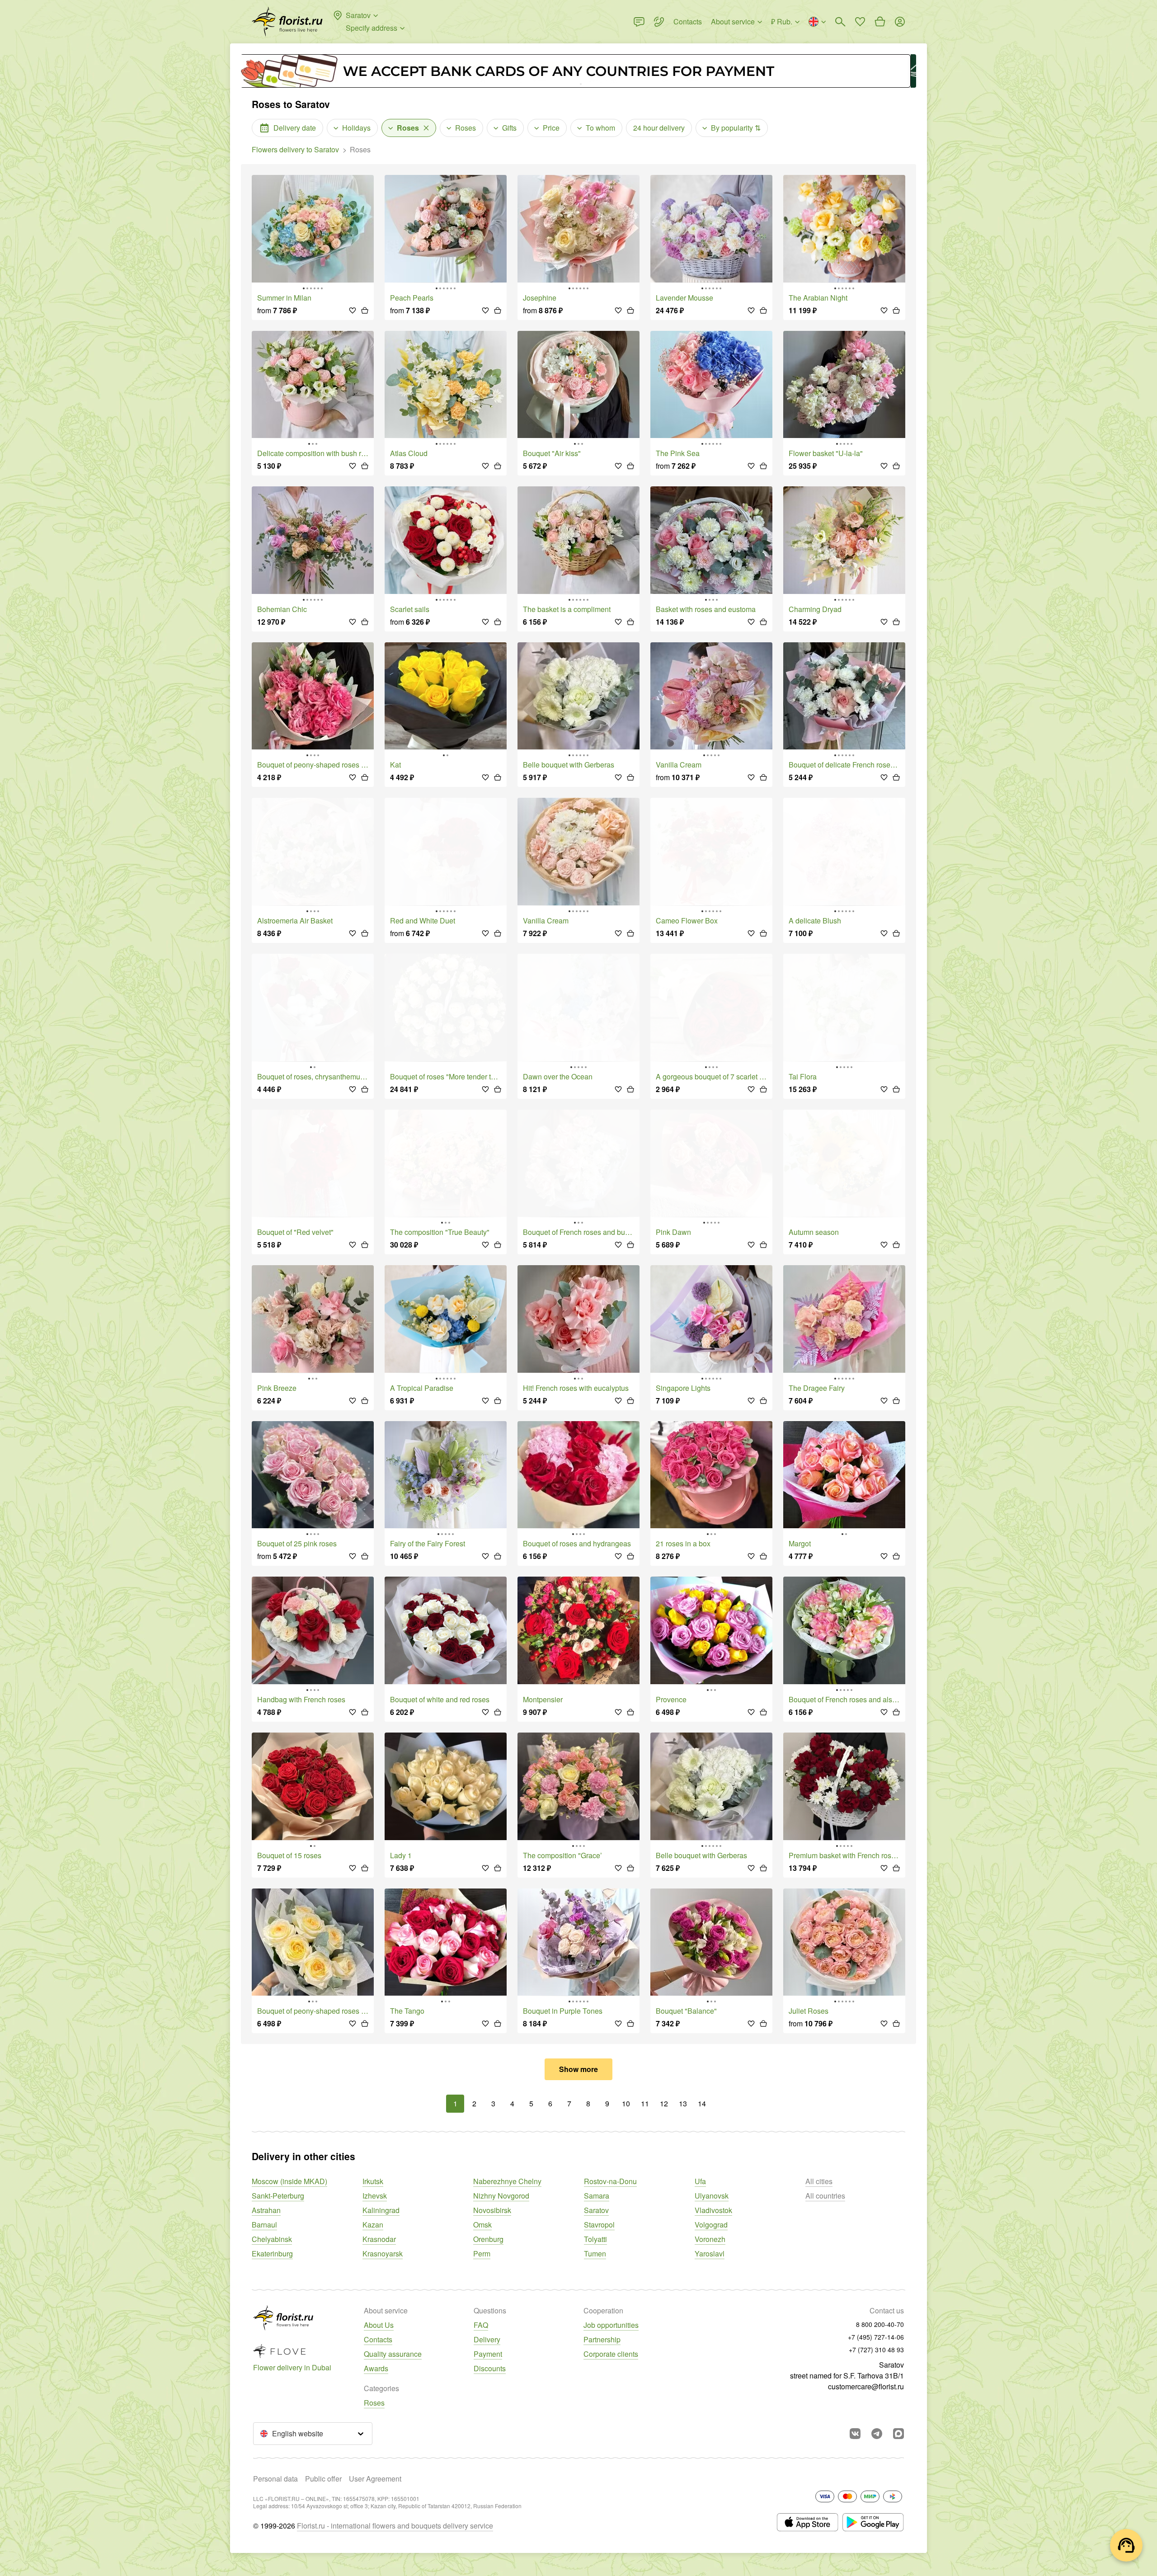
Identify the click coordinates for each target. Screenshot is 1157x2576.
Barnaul (264, 2225)
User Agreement (375, 2479)
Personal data (275, 2479)
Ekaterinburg (272, 2253)
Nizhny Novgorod (501, 2196)
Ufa (700, 2181)
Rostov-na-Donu (610, 2181)
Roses (374, 2403)
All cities (819, 2181)
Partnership (602, 2339)
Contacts (378, 2339)
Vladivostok (713, 2210)
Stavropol (599, 2225)
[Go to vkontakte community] (855, 2434)
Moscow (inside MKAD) (289, 2181)
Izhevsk (375, 2196)
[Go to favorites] (860, 22)
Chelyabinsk (272, 2239)
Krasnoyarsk (383, 2253)
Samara (597, 2196)
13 (683, 2103)
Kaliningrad (381, 2210)
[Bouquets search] (840, 22)
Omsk (482, 2225)
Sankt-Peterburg (278, 2196)
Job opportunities (611, 2325)
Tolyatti (595, 2239)
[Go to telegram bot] (877, 2434)
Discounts (490, 2368)
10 (626, 2103)
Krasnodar (379, 2239)
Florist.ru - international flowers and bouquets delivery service (395, 2526)
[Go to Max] (898, 2434)
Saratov (596, 2210)
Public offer (323, 2479)
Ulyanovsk (712, 2196)
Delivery (487, 2339)
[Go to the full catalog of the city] (287, 22)
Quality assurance (393, 2354)
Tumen (595, 2253)
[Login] (900, 22)
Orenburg (488, 2239)
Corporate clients (611, 2354)
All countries (825, 2196)
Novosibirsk (492, 2210)
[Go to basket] (880, 22)
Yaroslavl (710, 2253)
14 (702, 2103)
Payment (488, 2354)
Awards (376, 2368)
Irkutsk (373, 2181)
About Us (379, 2325)
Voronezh (710, 2239)
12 (664, 2103)
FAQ (481, 2325)
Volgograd (711, 2225)
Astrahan (266, 2210)
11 (645, 2103)
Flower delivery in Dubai (292, 2367)
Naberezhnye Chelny (507, 2181)
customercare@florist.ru (866, 2386)
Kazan (373, 2225)
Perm (482, 2253)
